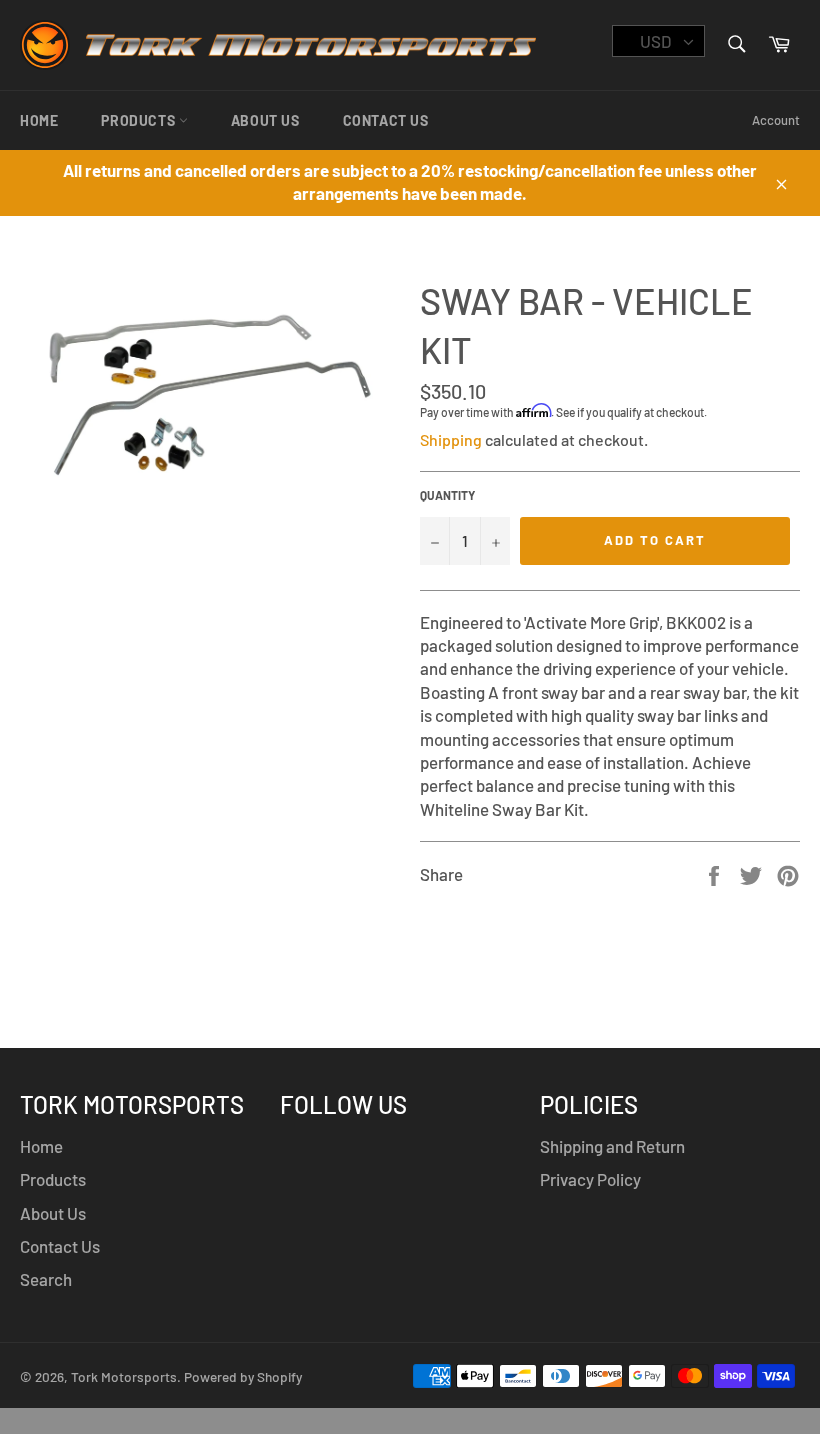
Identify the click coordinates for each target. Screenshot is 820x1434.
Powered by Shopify (243, 1376)
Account (776, 120)
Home (39, 120)
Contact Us (386, 120)
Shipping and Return (612, 1146)
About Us (265, 120)
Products (139, 120)
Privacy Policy (590, 1179)
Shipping (451, 439)
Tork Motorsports (124, 1376)
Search (46, 1279)
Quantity (447, 495)
